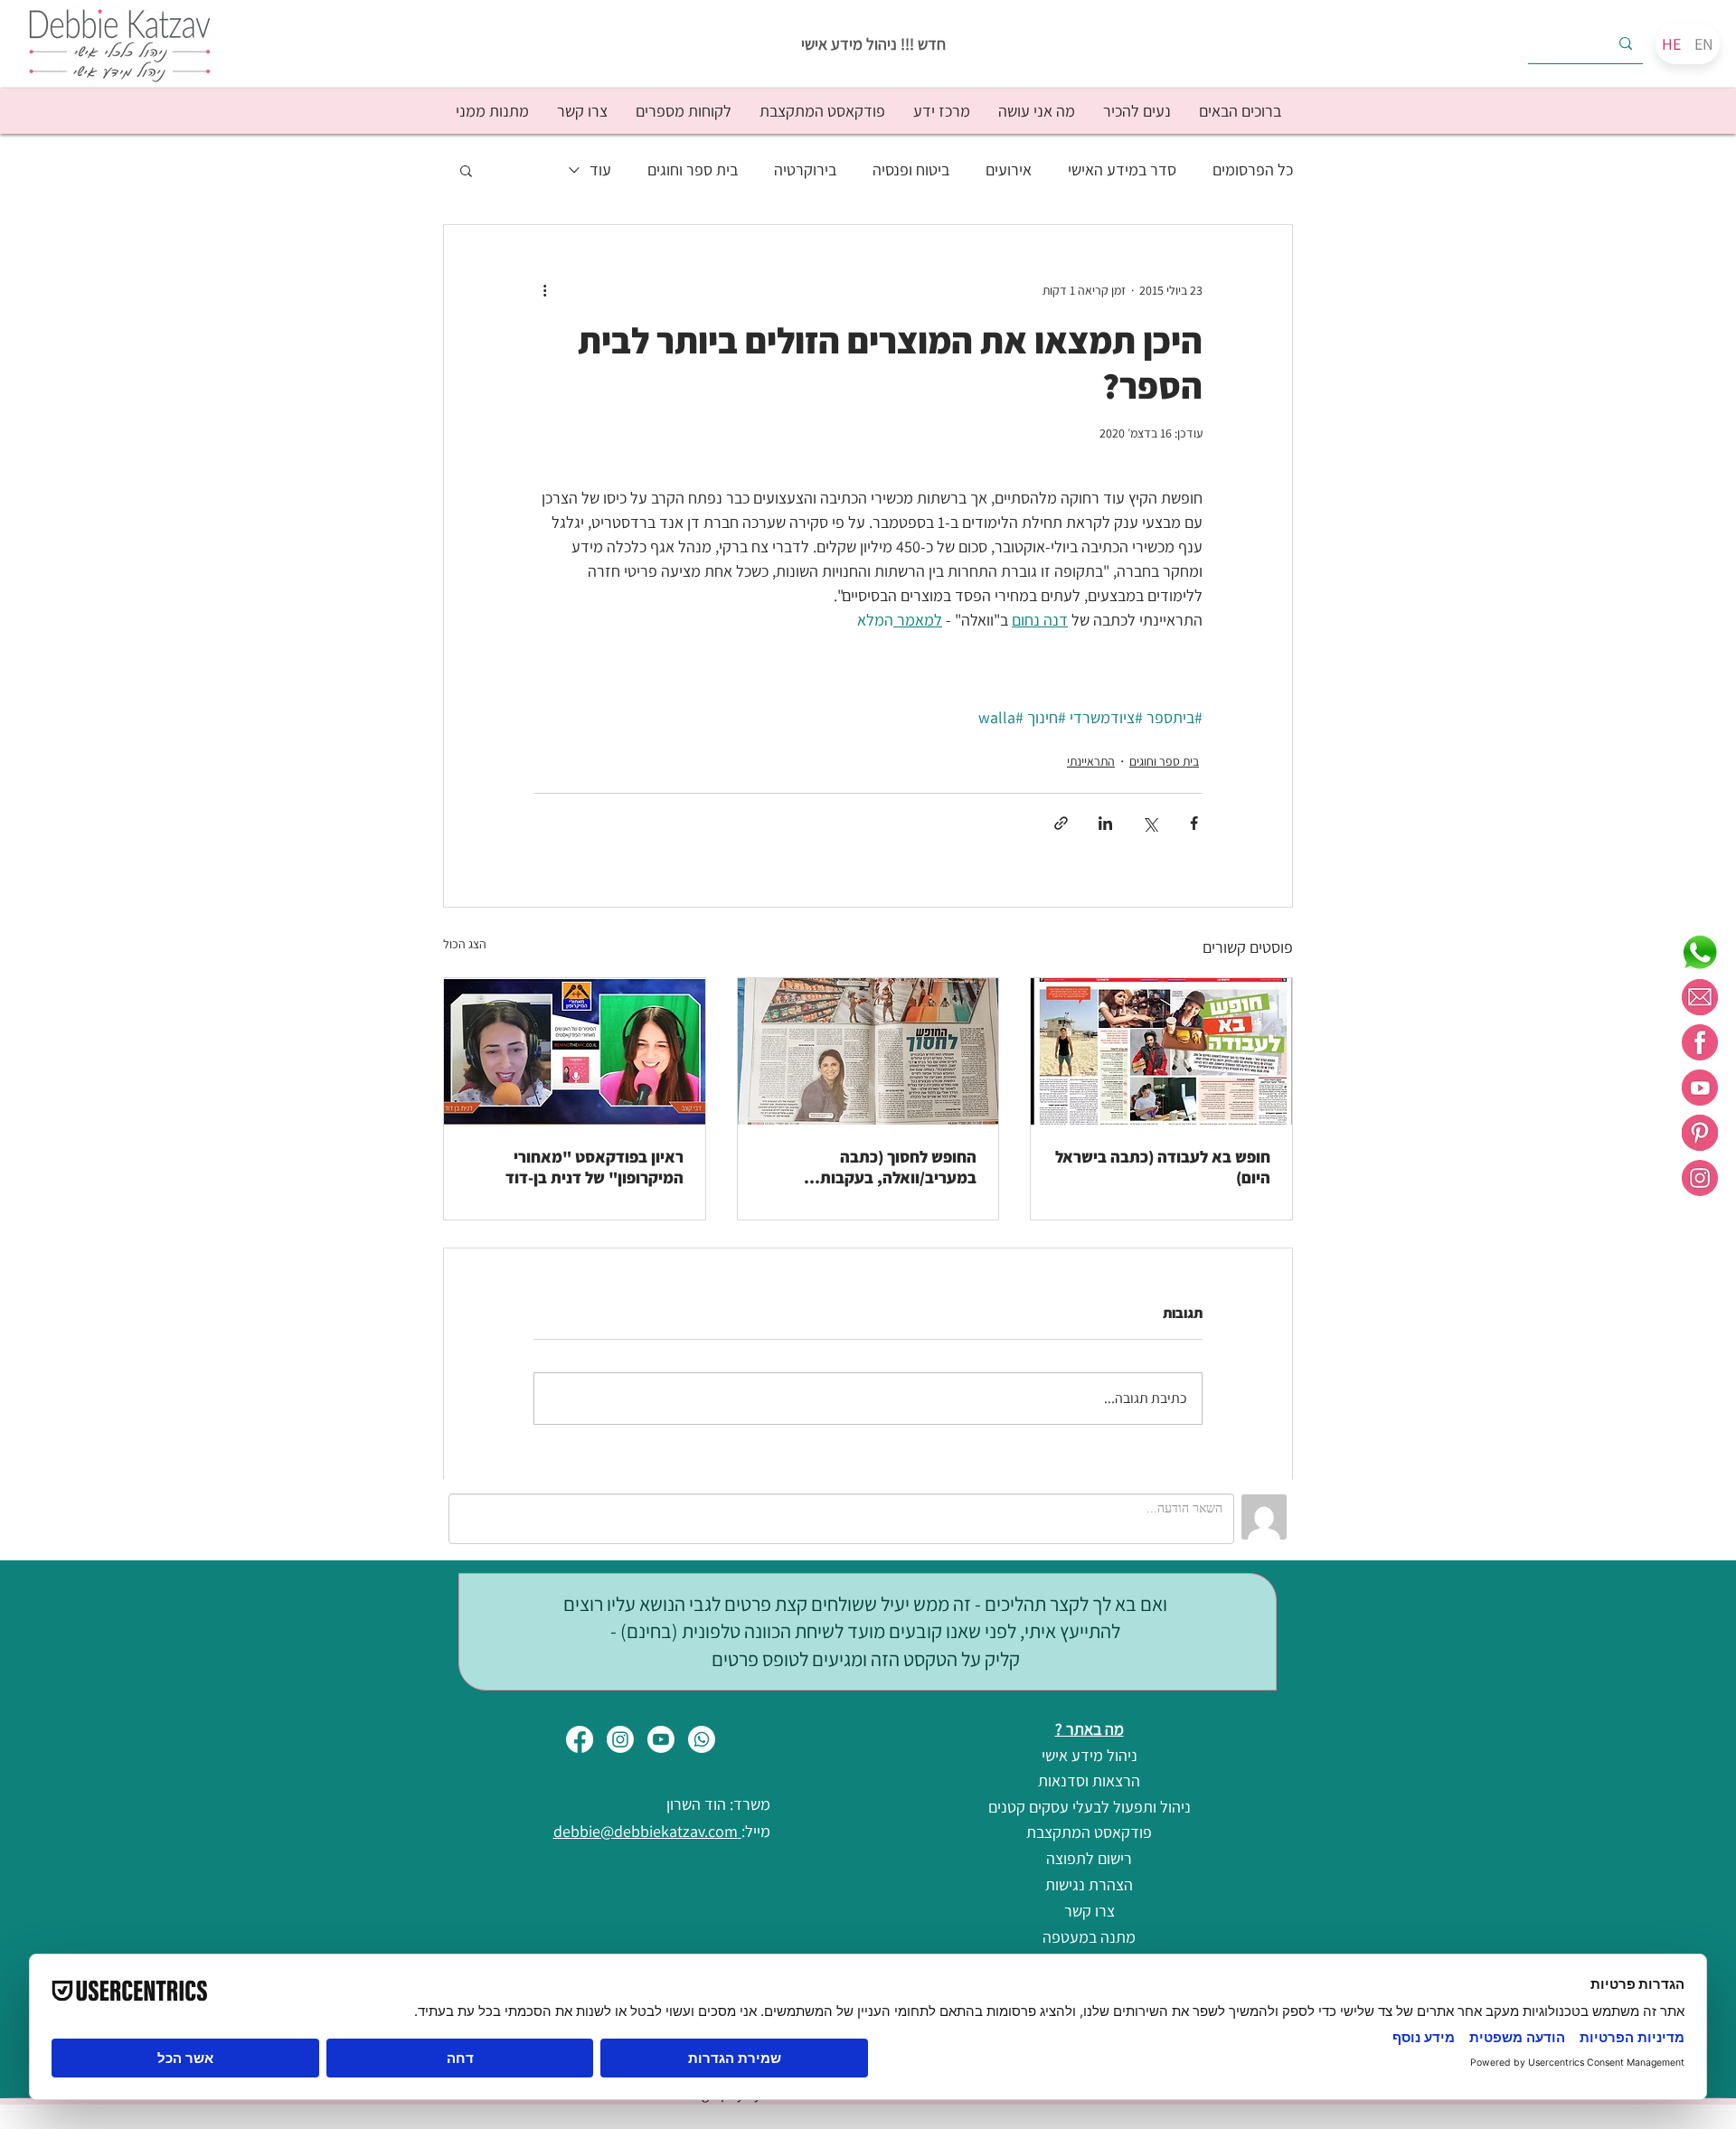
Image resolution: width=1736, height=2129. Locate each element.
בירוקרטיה (805, 170)
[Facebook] (580, 1739)
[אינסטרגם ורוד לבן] (1700, 1178)
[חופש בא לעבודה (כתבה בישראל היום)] (1161, 1051)
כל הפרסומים (1253, 170)
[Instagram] (620, 1739)
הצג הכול (465, 944)
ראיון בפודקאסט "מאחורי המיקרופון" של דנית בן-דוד (594, 1167)
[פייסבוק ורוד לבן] (1700, 1042)
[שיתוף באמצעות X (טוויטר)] (1150, 823)
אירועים (1009, 170)
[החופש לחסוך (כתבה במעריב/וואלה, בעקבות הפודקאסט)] (868, 1051)
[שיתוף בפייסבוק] (1194, 823)
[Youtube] (661, 1739)
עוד (600, 170)
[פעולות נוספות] (544, 290)
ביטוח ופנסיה (911, 170)
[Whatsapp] (702, 1739)
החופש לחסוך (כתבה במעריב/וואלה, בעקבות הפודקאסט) (898, 1167)
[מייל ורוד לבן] (1700, 997)
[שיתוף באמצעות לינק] (1061, 823)
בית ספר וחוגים (693, 170)
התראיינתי (1091, 761)
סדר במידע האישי (1122, 170)
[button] (1137, 111)
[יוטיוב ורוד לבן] (1700, 1088)
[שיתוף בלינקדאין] (1105, 823)
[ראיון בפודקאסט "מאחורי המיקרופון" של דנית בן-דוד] (575, 1051)
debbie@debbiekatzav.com (647, 1831)
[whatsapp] (1700, 952)
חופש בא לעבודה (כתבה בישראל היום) (1163, 1167)
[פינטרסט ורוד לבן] (1700, 1133)
